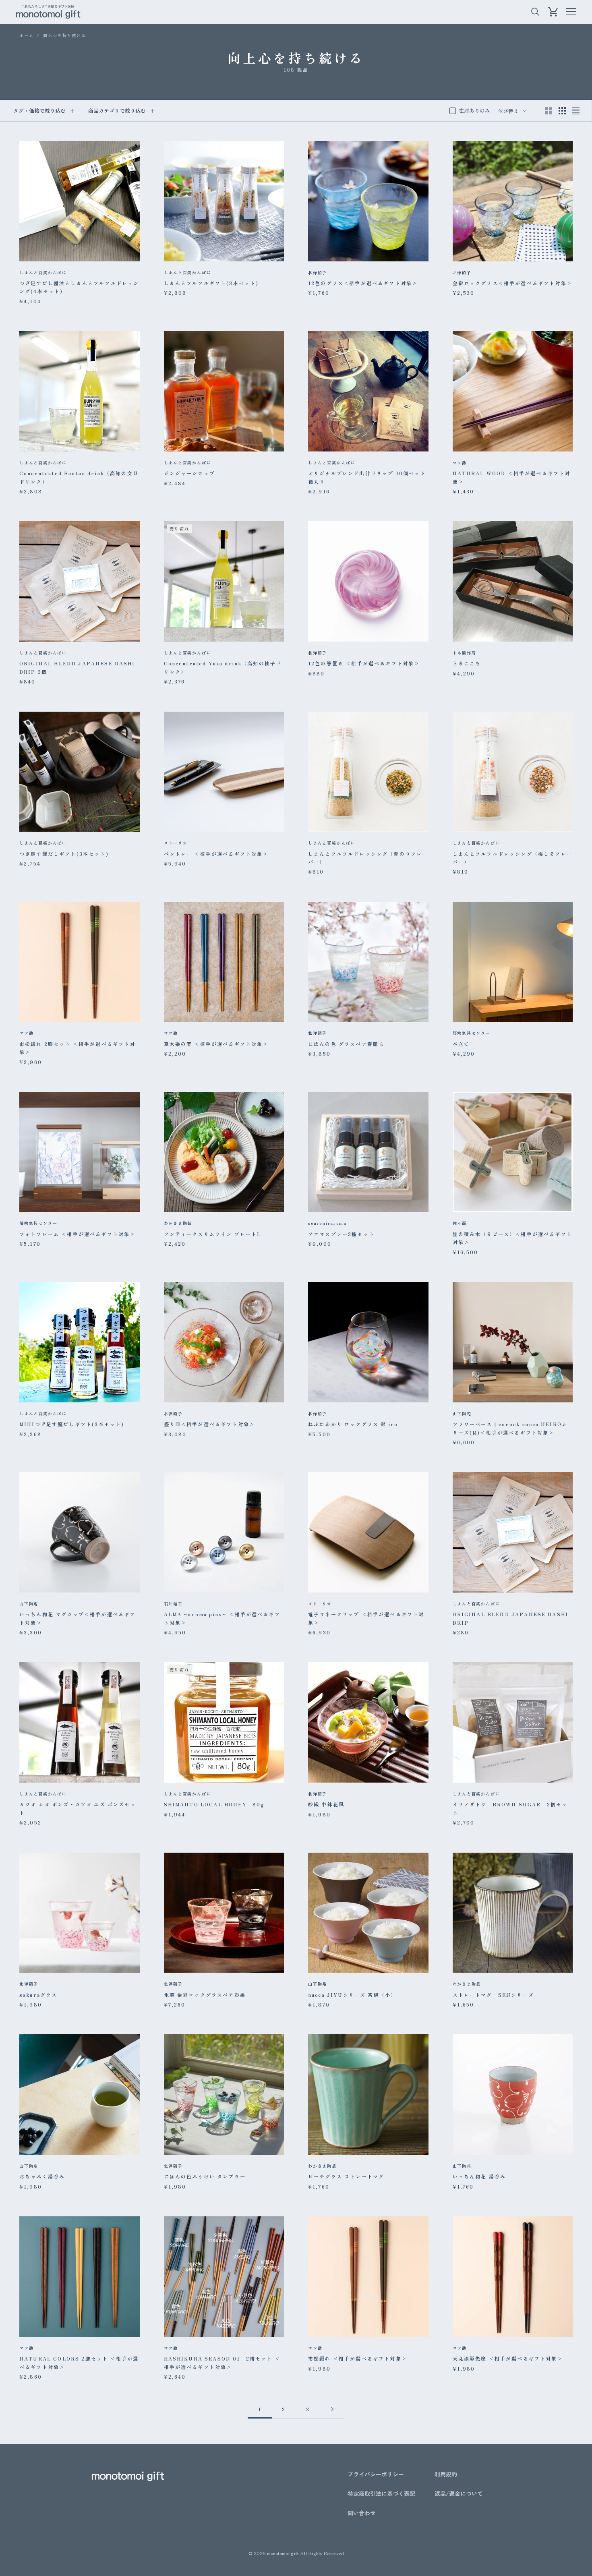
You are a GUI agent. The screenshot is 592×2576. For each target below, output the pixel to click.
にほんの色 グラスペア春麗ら (346, 1044)
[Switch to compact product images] (576, 111)
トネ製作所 (465, 653)
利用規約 (446, 2474)
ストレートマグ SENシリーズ (493, 1995)
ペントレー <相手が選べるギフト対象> (216, 854)
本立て (461, 1044)
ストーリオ (176, 843)
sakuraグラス (38, 1995)
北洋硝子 (318, 272)
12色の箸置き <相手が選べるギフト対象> (364, 663)
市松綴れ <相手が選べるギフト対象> (358, 2358)
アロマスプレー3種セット (341, 1234)
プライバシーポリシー (376, 2474)
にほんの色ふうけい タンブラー (205, 2176)
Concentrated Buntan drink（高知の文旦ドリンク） (79, 477)
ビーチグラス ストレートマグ (346, 2176)
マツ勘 (460, 463)
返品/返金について (459, 2493)
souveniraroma (327, 1223)
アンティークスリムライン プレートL (213, 1234)
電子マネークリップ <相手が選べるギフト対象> (366, 1618)
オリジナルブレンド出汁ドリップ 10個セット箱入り (367, 477)
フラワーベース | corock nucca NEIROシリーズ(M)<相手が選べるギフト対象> (510, 1428)
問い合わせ (362, 2513)
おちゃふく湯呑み (42, 2176)
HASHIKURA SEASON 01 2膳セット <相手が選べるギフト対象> (222, 2362)
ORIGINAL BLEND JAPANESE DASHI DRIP (511, 1618)
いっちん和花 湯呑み (479, 2176)
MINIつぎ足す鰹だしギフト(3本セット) (72, 1424)
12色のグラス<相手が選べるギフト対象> (363, 283)
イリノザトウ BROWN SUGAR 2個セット (510, 1808)
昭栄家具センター (472, 1033)
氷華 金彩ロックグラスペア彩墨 (205, 1995)
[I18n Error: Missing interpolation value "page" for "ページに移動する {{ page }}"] (332, 2409)
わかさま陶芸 (178, 1223)
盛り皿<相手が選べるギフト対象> (210, 1424)
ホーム (26, 35)
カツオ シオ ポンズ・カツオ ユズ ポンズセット (78, 1808)
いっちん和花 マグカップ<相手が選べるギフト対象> (77, 1618)
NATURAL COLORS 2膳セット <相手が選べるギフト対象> (79, 2362)
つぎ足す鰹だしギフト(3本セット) (64, 854)
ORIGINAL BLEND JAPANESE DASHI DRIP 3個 (77, 667)
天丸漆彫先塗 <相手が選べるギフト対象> (508, 2358)
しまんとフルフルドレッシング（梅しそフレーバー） (512, 858)
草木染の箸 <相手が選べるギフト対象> (216, 1044)
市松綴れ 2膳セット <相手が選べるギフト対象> (78, 1048)
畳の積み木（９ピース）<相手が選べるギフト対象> (512, 1238)
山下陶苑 (462, 1413)
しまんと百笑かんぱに (43, 272)
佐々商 (460, 1223)
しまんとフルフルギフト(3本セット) (211, 283)
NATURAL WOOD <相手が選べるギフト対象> (512, 477)
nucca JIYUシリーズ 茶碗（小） (352, 1995)
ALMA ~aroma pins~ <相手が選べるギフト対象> (222, 1618)
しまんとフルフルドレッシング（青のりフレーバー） (368, 858)
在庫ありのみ (474, 111)
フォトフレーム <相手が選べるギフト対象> (77, 1234)
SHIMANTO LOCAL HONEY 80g (214, 1804)
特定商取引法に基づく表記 (381, 2493)
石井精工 (173, 1604)
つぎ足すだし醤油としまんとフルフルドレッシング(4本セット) (79, 287)
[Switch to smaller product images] (562, 111)
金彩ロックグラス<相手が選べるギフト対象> (512, 283)
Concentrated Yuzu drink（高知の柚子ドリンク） (223, 667)
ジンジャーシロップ (189, 473)
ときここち (467, 663)
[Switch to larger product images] (549, 111)
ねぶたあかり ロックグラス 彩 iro (353, 1424)
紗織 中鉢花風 (326, 1804)
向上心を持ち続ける (64, 35)
